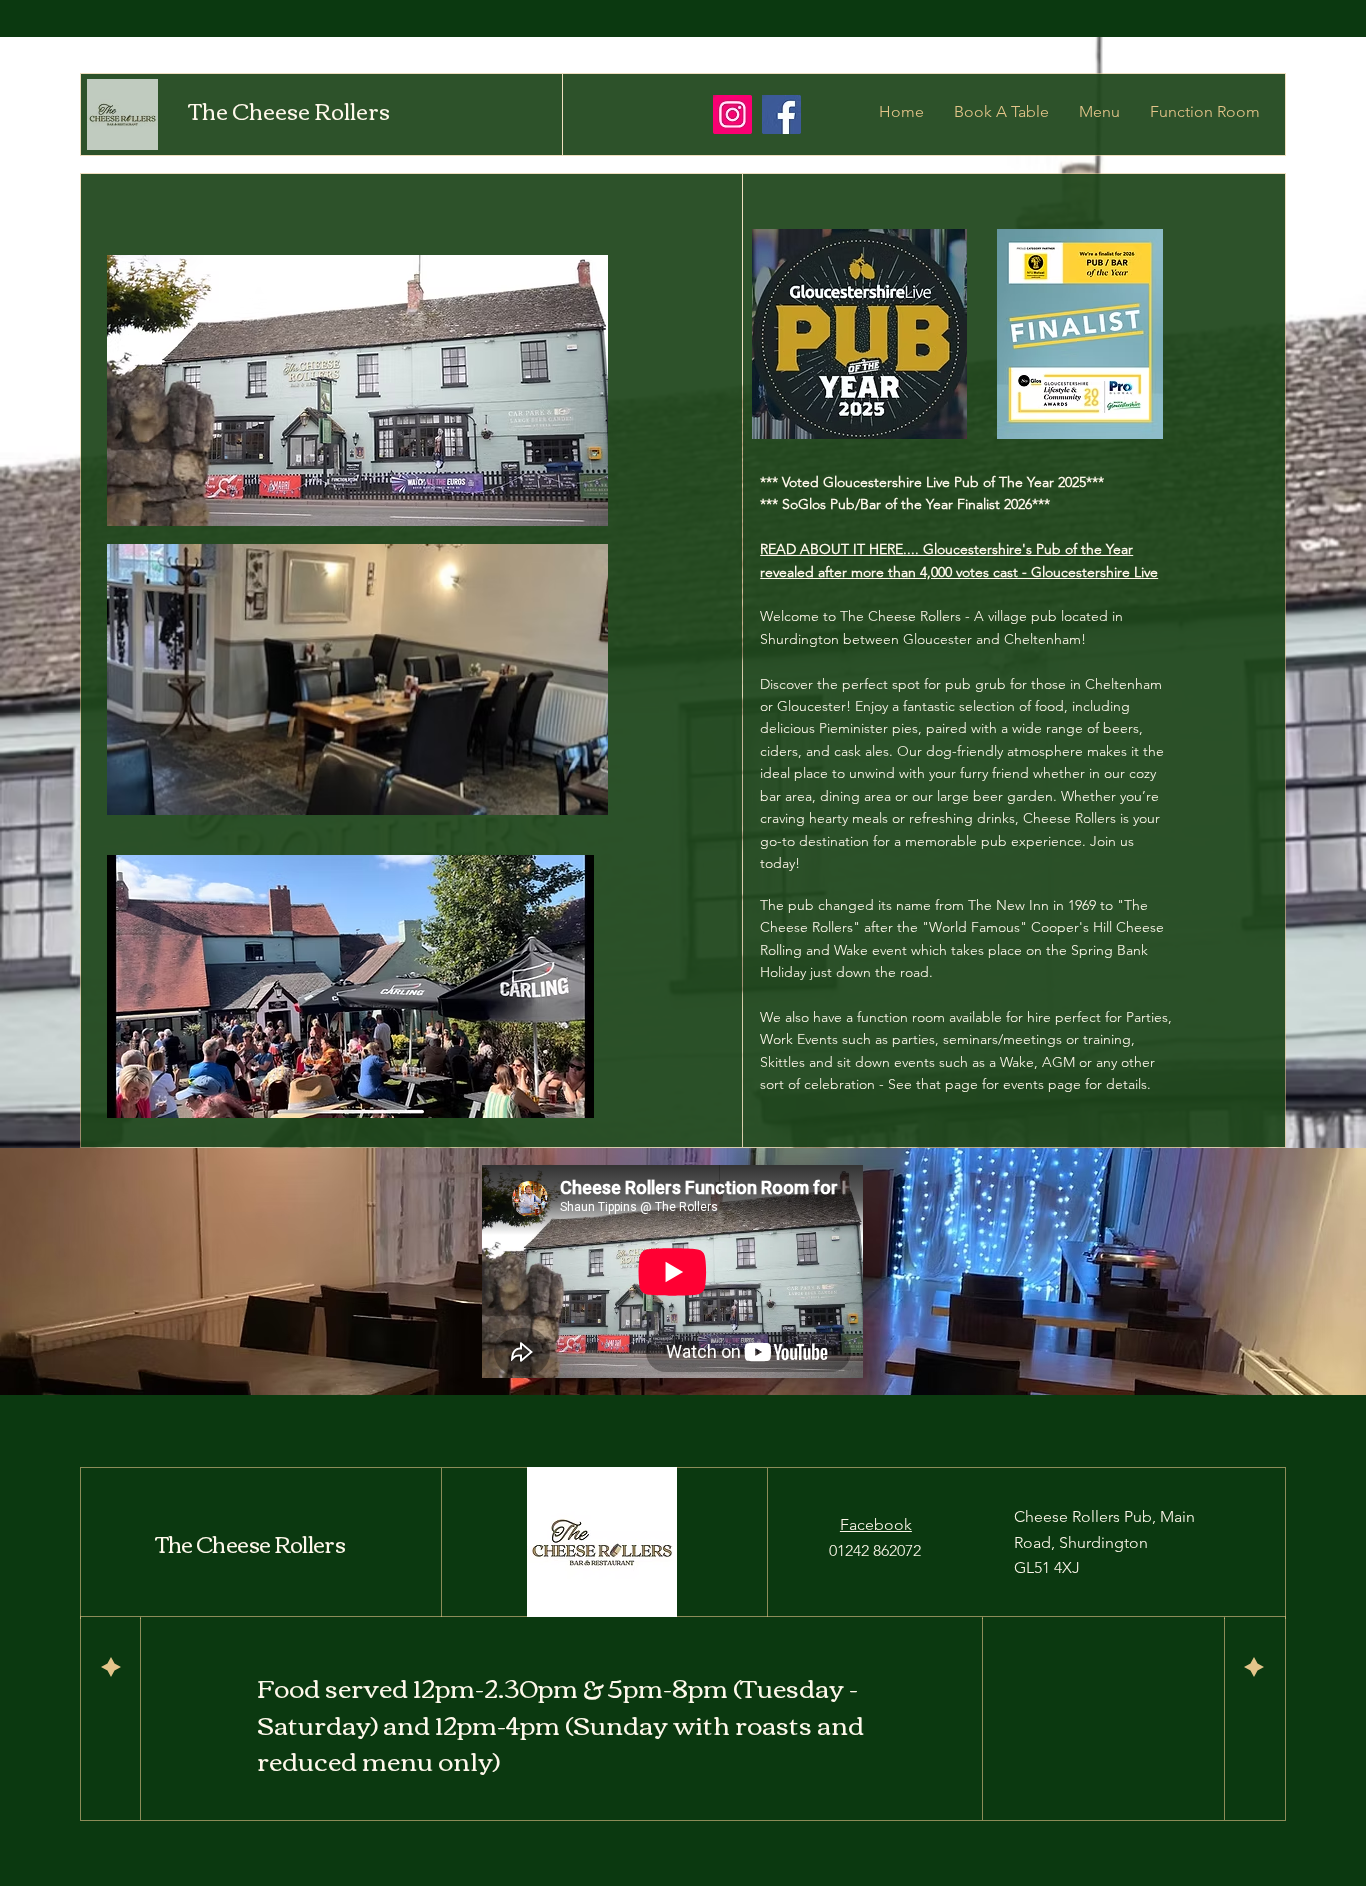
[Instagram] (732, 114)
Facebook (876, 1524)
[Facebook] (781, 114)
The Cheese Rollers (289, 110)
